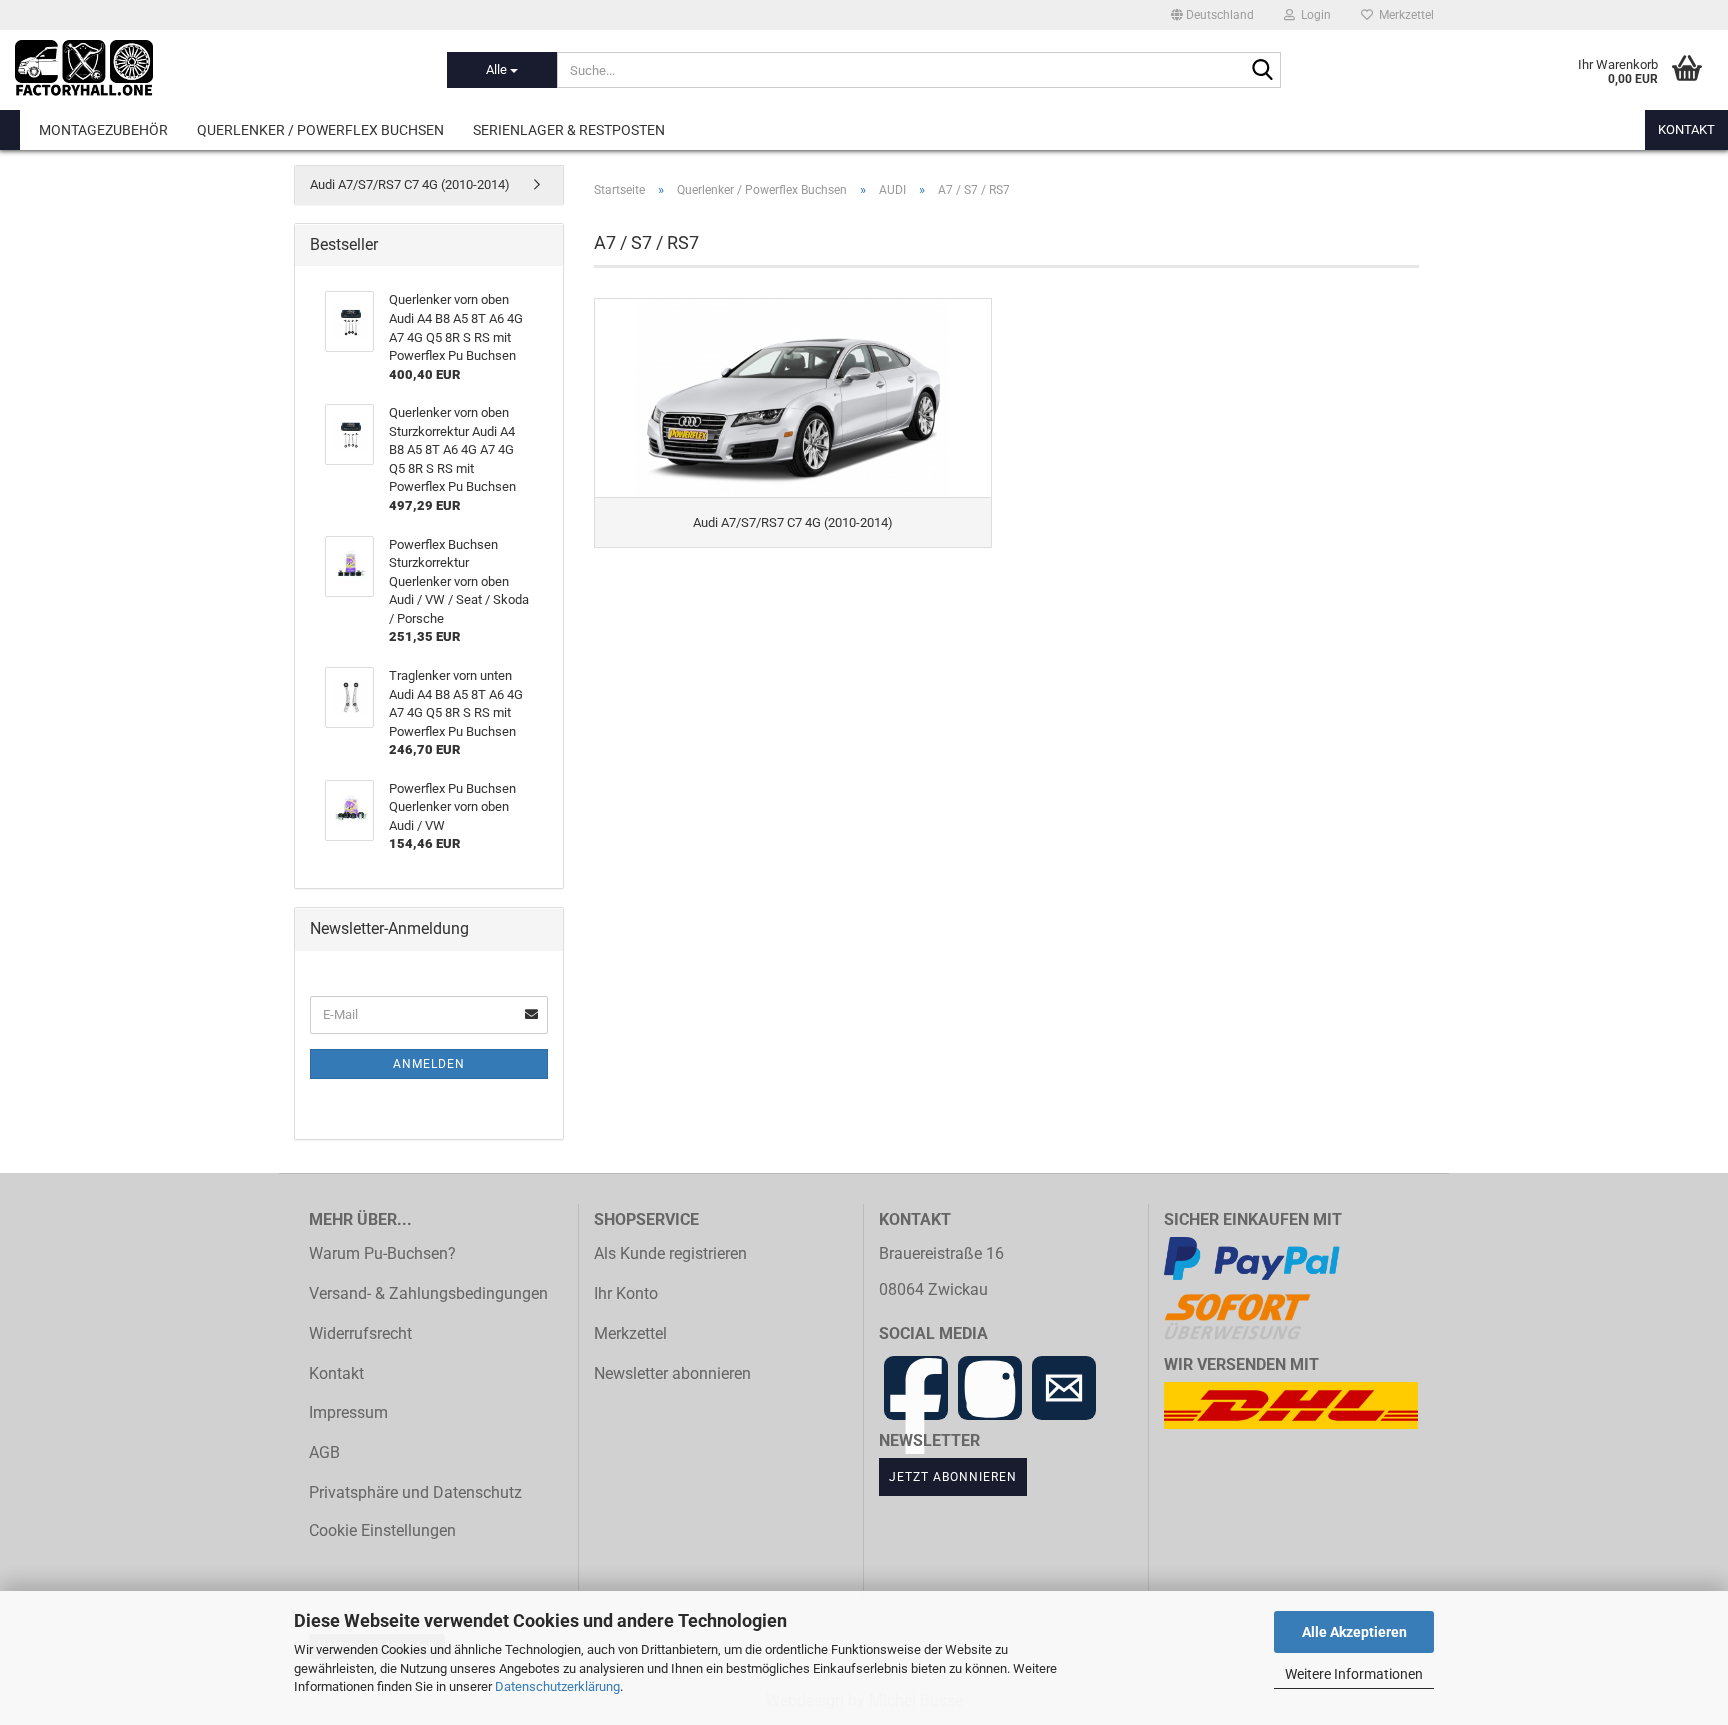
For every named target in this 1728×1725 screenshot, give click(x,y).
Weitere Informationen (1354, 1674)
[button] (1212, 15)
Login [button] (1313, 15)
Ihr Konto (626, 1294)
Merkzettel (1403, 15)
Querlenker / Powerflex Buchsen (320, 130)
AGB (324, 1453)
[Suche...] (1262, 71)
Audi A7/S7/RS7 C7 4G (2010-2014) (410, 184)
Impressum (348, 1413)
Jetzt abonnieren (953, 1476)
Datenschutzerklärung (557, 1686)
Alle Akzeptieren (1354, 1632)
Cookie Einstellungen (382, 1531)
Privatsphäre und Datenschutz (415, 1493)
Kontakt (1686, 129)
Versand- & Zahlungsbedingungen (428, 1294)
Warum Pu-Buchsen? (382, 1254)
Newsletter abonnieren (672, 1374)
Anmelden (429, 1064)
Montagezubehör (103, 130)
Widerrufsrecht (360, 1334)
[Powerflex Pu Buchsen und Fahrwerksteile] (216, 70)
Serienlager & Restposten (569, 130)
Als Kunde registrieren (670, 1254)
